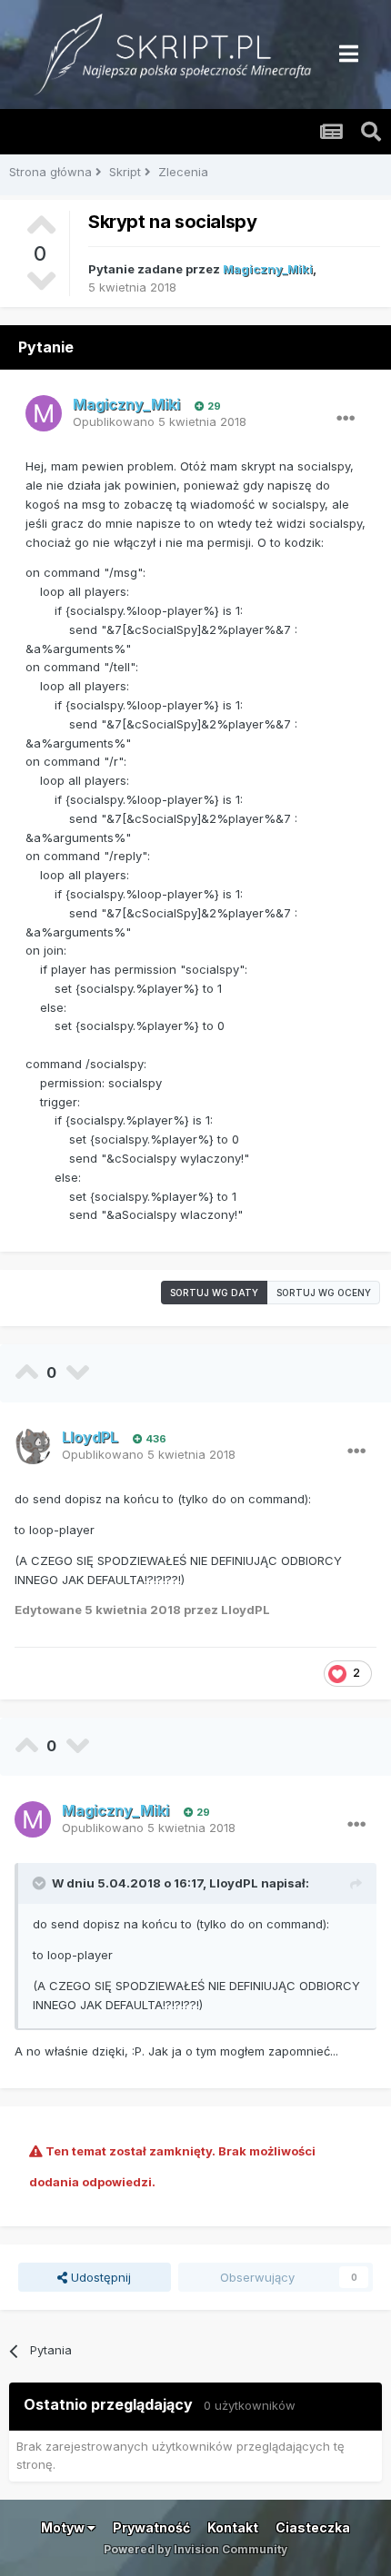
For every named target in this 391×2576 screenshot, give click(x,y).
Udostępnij (99, 2277)
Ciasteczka (313, 2527)
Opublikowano (160, 421)
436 (155, 1439)
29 (213, 406)
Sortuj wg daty (214, 1293)
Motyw (64, 2527)
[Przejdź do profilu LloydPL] (33, 1446)
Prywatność (151, 2527)
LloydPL (234, 1883)
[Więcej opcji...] (346, 419)
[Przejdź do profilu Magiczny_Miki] (44, 413)
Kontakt (233, 2527)
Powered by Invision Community (195, 2549)
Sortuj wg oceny (324, 1293)
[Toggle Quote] (41, 1883)
